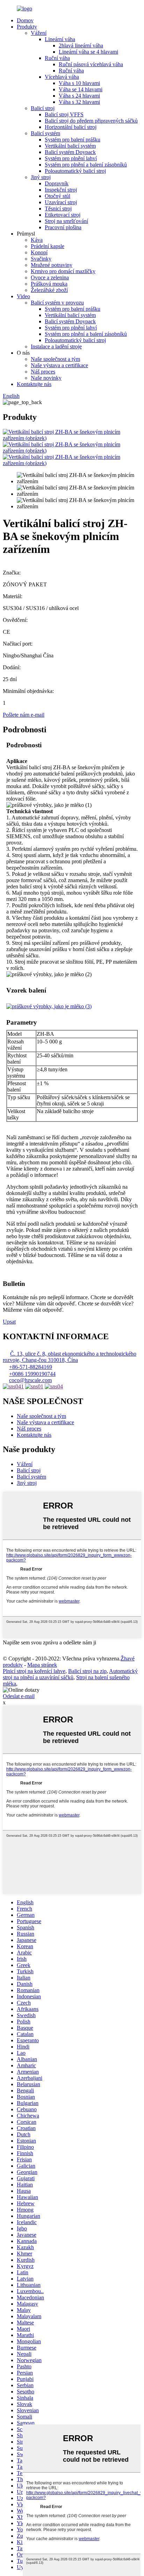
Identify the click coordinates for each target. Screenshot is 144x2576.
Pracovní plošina (63, 227)
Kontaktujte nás (34, 384)
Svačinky (41, 259)
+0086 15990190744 (32, 1374)
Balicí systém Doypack (70, 152)
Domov (25, 20)
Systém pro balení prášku (73, 140)
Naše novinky (46, 378)
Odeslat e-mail (19, 1696)
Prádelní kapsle (48, 246)
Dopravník (57, 183)
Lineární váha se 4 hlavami (88, 52)
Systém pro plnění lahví (71, 158)
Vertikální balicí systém (70, 146)
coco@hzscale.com (30, 1380)
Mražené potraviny (52, 265)
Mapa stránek (42, 1665)
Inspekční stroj (61, 190)
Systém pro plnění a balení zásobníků (86, 165)
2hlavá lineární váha (81, 45)
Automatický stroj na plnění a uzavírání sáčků (70, 1674)
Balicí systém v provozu (57, 303)
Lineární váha (60, 39)
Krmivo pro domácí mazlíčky (63, 271)
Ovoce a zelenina (50, 277)
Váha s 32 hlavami (79, 102)
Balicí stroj (43, 108)
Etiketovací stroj (63, 215)
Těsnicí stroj (58, 209)
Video (23, 296)
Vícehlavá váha (62, 77)
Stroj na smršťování (66, 221)
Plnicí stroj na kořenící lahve (34, 1671)
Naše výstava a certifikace (59, 365)
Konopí (39, 252)
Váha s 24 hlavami (79, 96)
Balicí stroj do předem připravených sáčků (91, 121)
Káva (37, 240)
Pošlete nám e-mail (24, 715)
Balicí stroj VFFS (64, 114)
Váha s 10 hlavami (79, 83)
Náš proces (43, 372)
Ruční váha (57, 58)
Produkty (27, 27)
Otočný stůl (57, 196)
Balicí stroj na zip (87, 1671)
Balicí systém (45, 133)
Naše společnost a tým (55, 359)
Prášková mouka (49, 284)
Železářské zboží (49, 290)
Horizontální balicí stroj (71, 127)
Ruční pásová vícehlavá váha (91, 64)
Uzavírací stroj (61, 202)
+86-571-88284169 (31, 1367)
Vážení (39, 33)
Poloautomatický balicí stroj (75, 171)
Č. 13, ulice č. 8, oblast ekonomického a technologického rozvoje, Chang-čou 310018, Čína (70, 1357)
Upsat (9, 1322)
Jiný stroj (41, 177)
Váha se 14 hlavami (81, 89)
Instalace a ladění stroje (56, 346)
